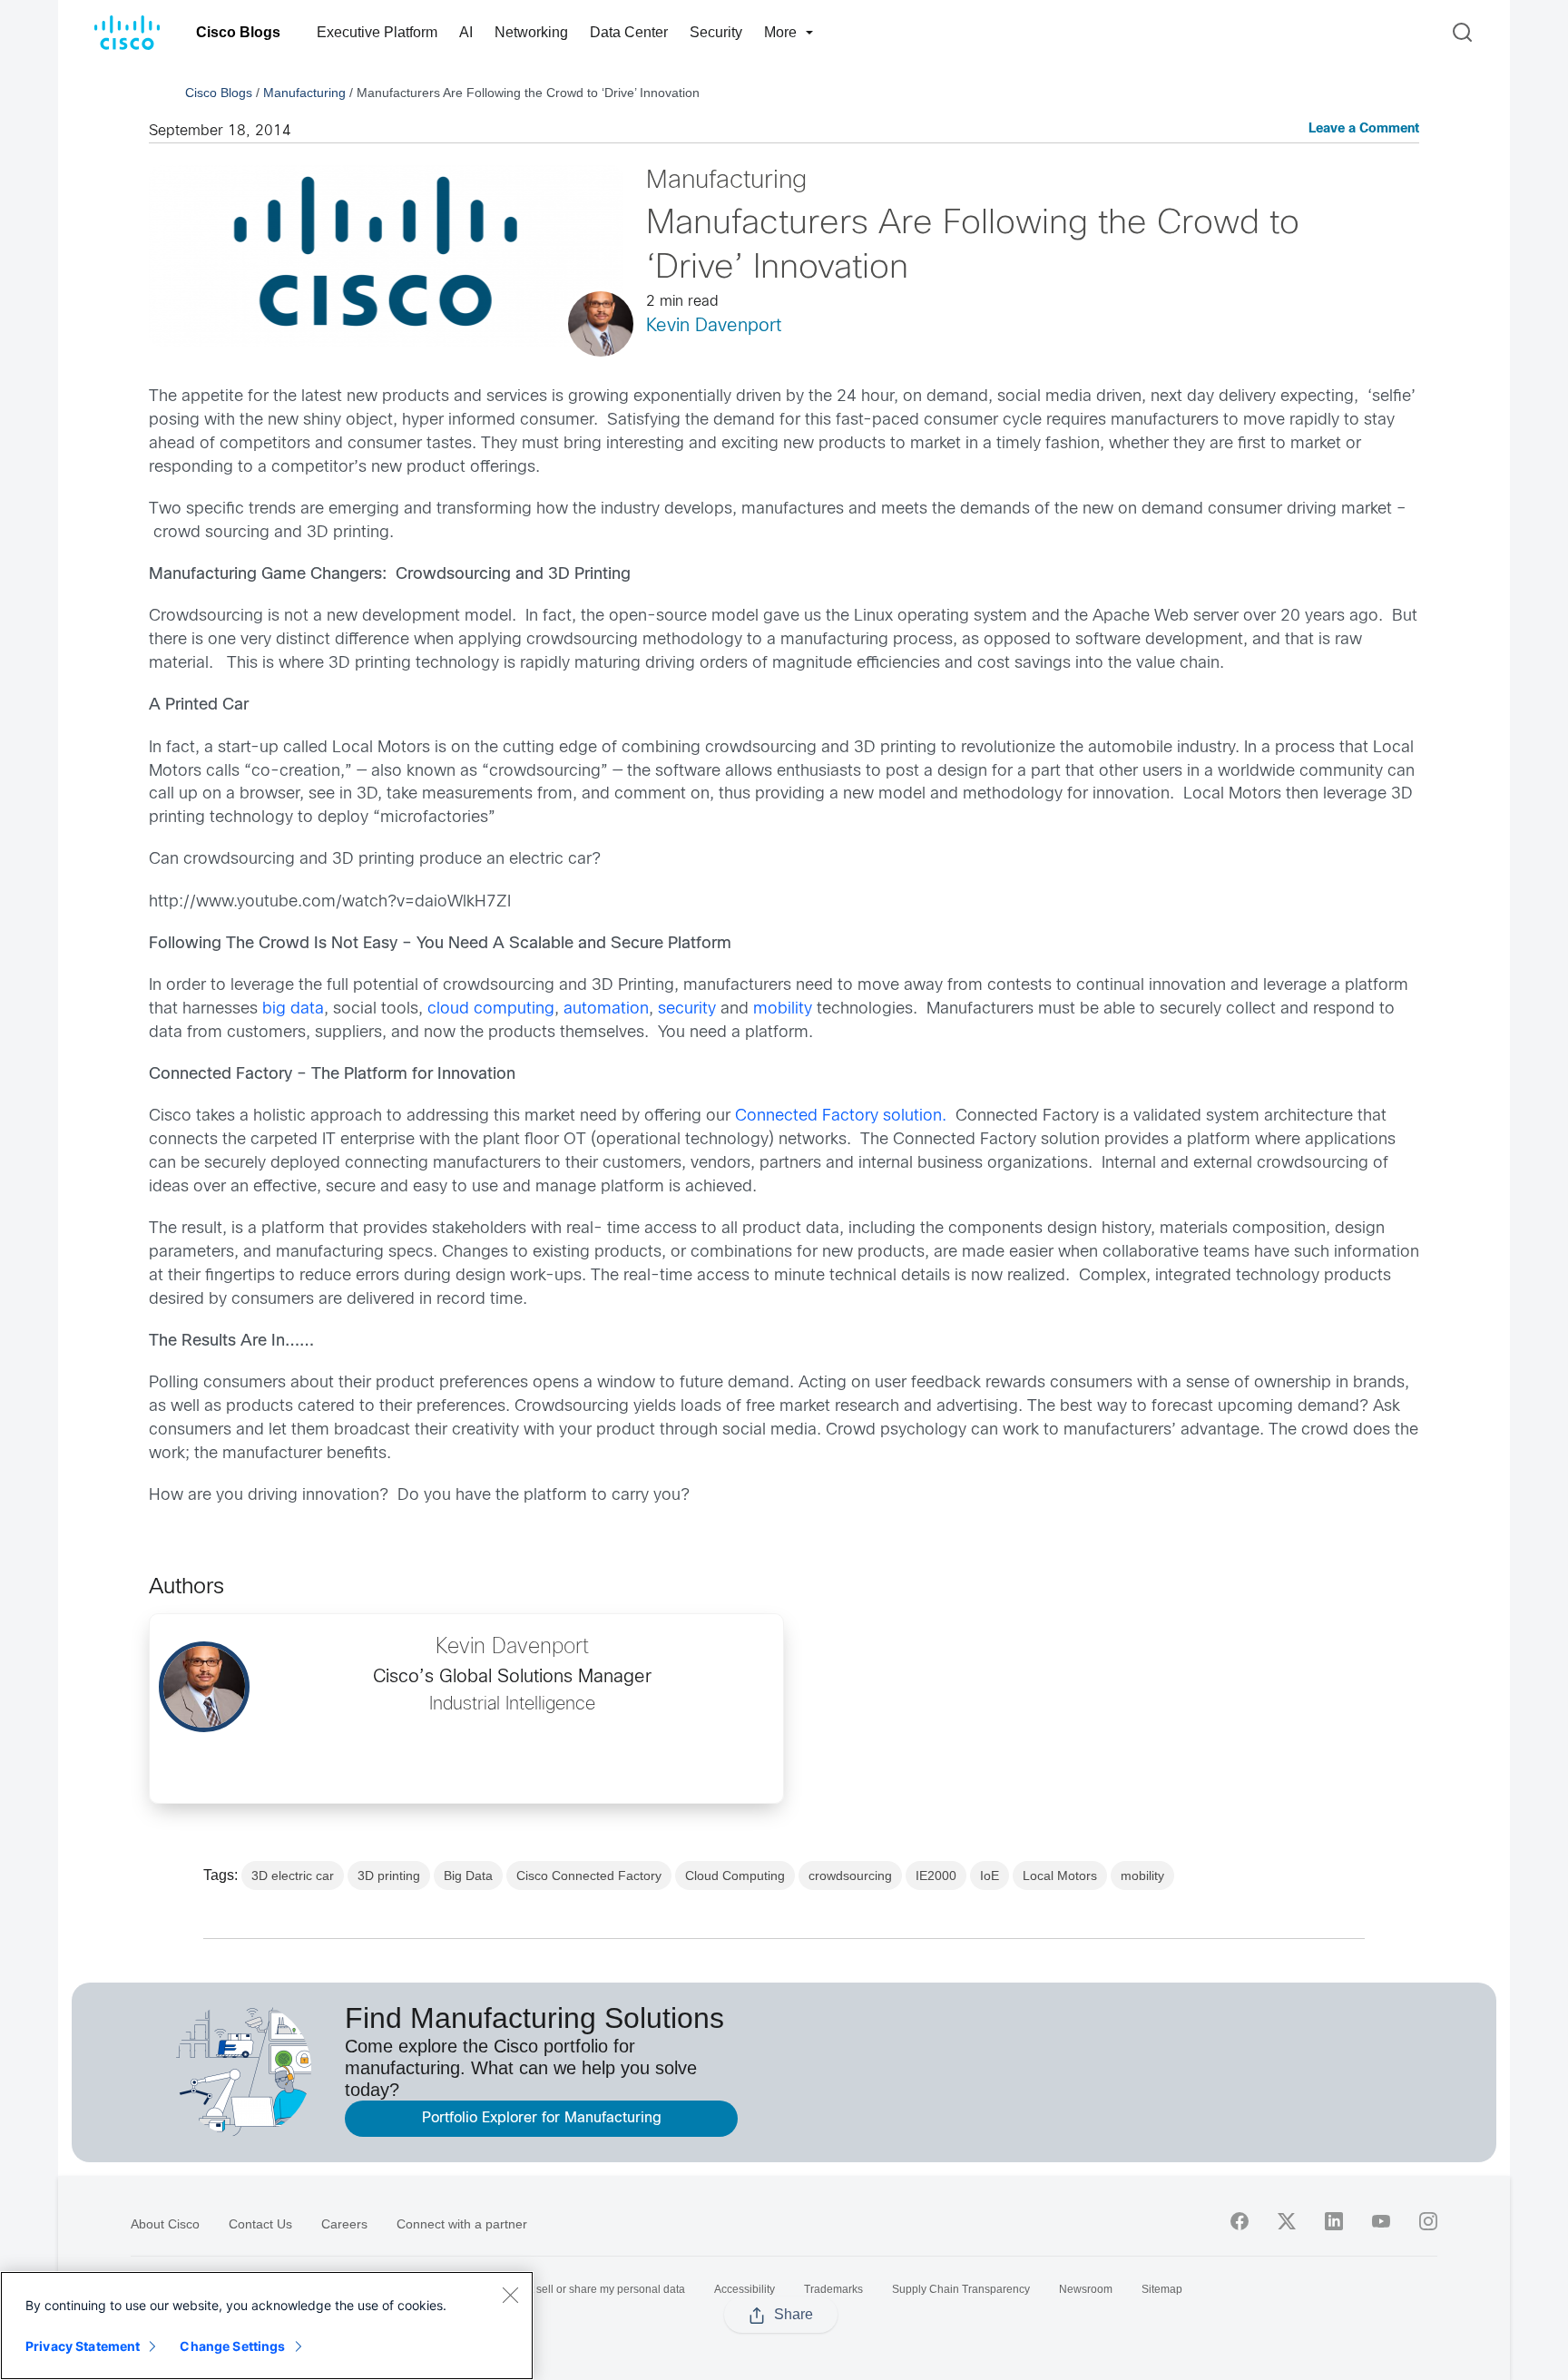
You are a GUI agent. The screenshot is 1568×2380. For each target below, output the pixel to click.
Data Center (629, 32)
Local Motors (1060, 1876)
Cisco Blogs (238, 32)
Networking (531, 32)
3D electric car (293, 1876)
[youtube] (1381, 2221)
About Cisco (165, 2224)
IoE (990, 1876)
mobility (783, 1009)
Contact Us (260, 2224)
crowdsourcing (850, 1876)
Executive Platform (377, 32)
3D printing (389, 1876)
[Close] (510, 2295)
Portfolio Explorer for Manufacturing (542, 2118)
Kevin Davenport (714, 326)
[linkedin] (1334, 2221)
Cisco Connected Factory (589, 1876)
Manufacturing (304, 93)
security (689, 1009)
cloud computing (491, 1009)
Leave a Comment (1364, 129)
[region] (267, 2326)
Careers (344, 2224)
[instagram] (1428, 2221)
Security (716, 32)
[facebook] (1240, 2221)
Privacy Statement (83, 2346)
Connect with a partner (462, 2224)
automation (606, 1009)
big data (293, 1009)
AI (466, 32)
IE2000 (936, 1876)
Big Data (468, 1876)
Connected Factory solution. (841, 1117)
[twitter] (1287, 2221)
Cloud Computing (735, 1876)
